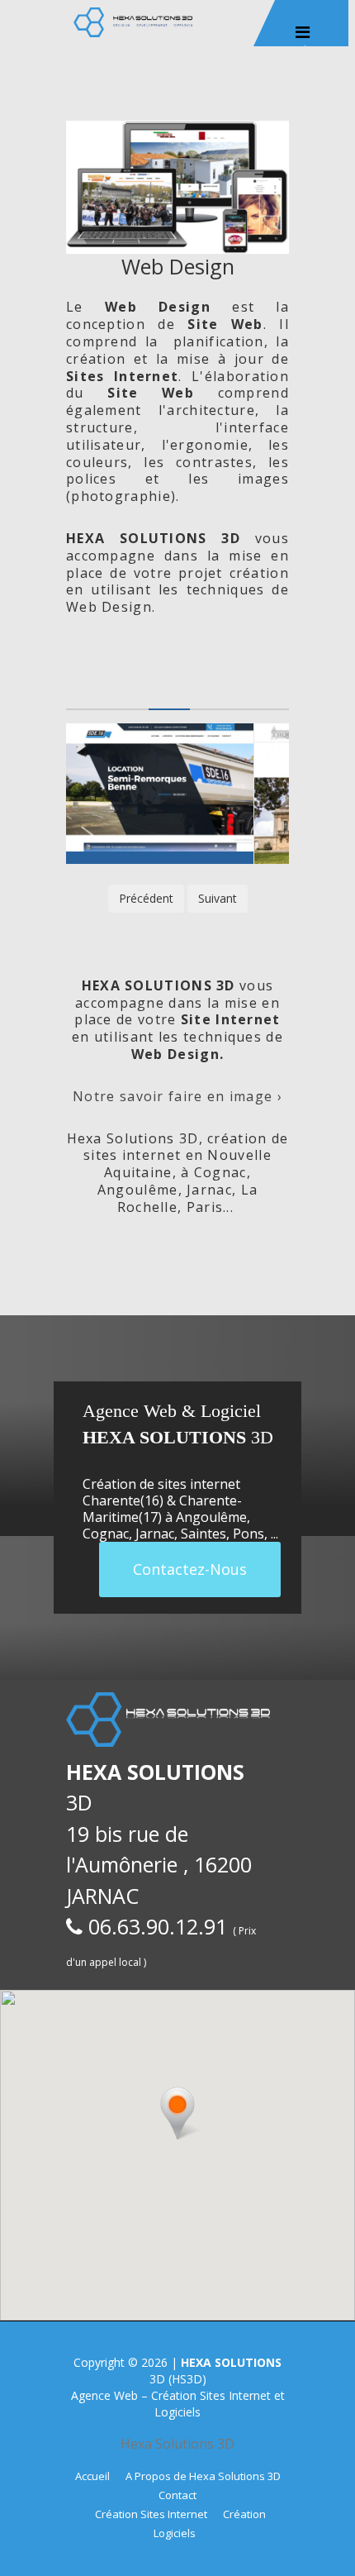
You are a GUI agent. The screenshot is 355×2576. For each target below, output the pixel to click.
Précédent (146, 898)
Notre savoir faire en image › (177, 1096)
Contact (177, 2495)
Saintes (204, 1534)
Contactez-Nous (190, 1569)
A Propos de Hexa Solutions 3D (203, 2476)
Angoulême (211, 1517)
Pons (248, 1534)
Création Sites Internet (151, 2514)
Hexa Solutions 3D (177, 2444)
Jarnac (155, 1534)
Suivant (218, 898)
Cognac (106, 1534)
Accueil (92, 2476)
